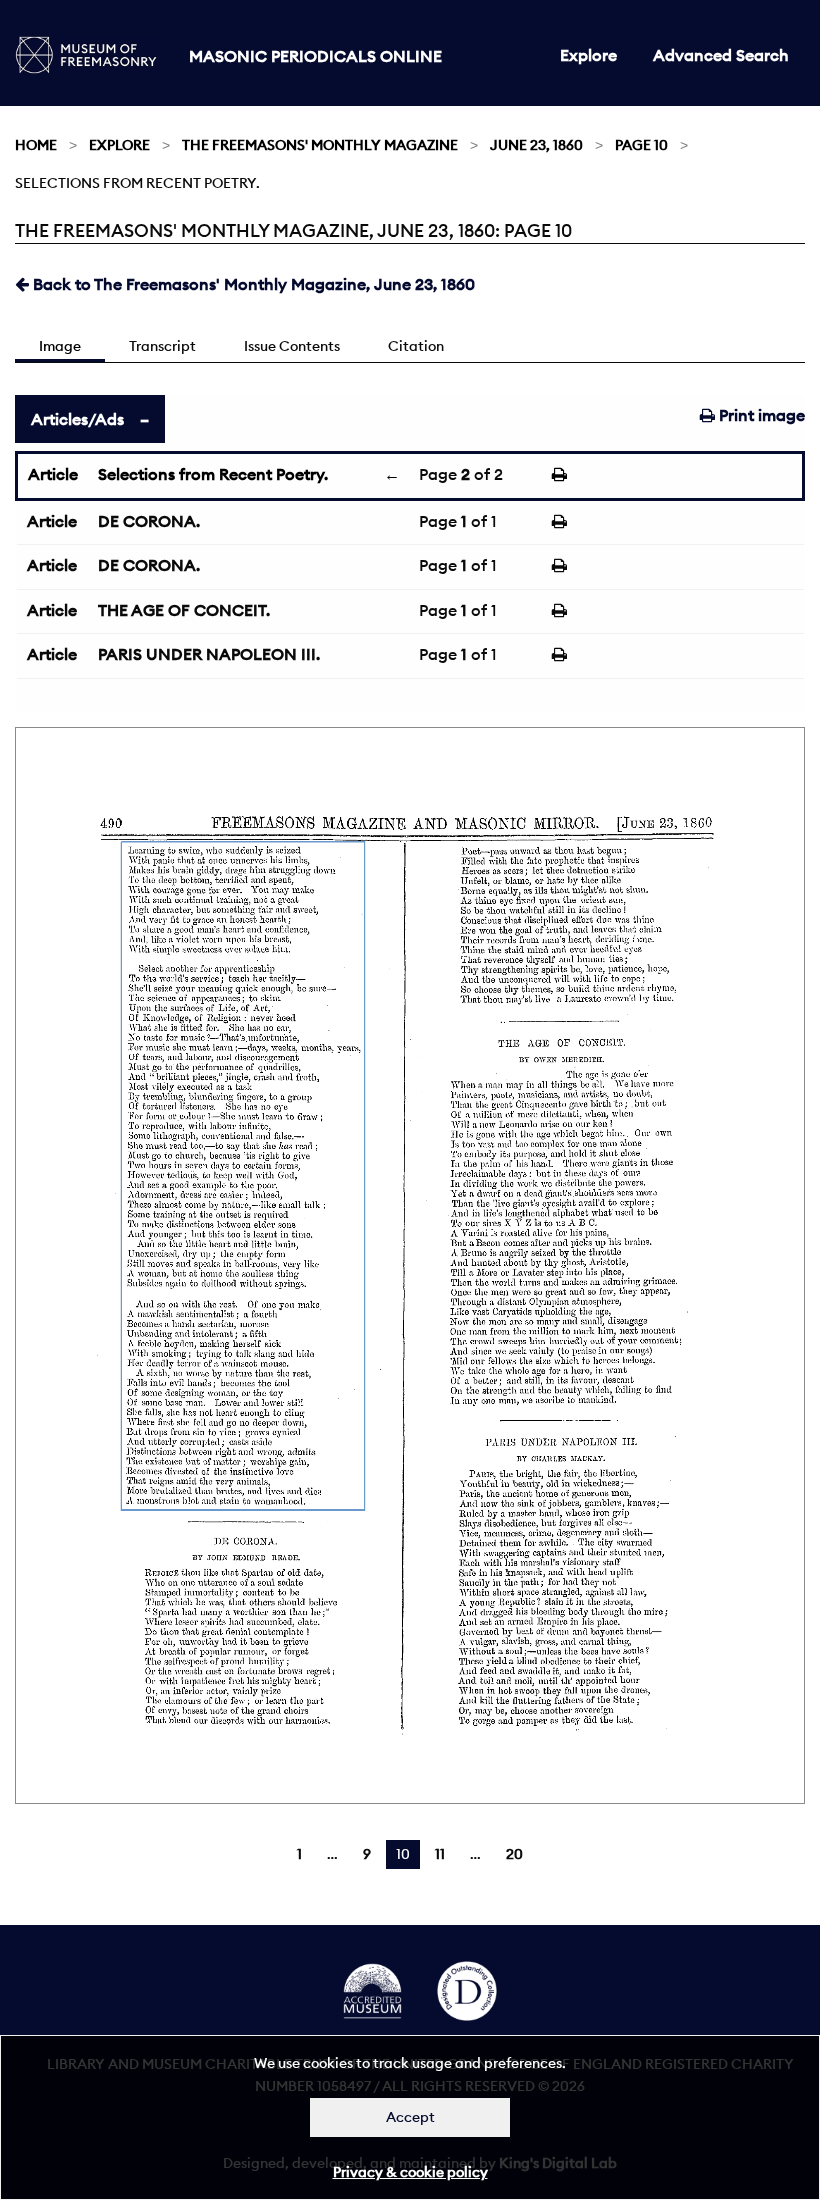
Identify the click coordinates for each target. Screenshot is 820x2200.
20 (514, 1854)
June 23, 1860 (536, 145)
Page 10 (641, 145)
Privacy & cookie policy (410, 2172)
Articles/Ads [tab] (77, 419)
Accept (410, 2117)
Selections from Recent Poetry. (213, 474)
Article (53, 474)
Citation (416, 346)
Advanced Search (721, 55)
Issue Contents (292, 346)
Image (60, 346)
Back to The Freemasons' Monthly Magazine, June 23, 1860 (252, 284)
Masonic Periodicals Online (315, 56)
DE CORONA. (149, 521)
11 (440, 1854)
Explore (588, 55)
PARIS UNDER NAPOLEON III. (209, 654)
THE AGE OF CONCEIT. (184, 610)
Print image (760, 415)
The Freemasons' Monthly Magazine (320, 145)
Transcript (162, 346)
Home (36, 145)
